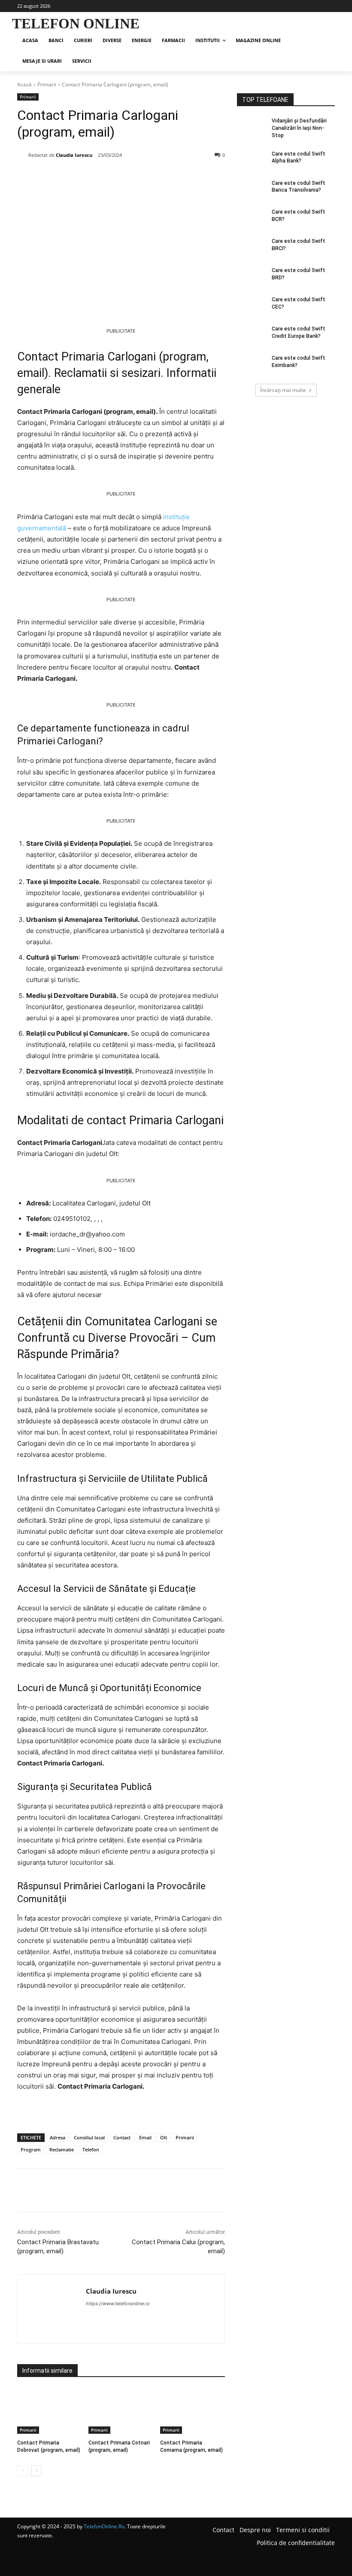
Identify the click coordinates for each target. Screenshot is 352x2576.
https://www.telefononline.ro (118, 2304)
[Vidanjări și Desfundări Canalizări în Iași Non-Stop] (252, 128)
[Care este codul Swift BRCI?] (252, 248)
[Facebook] (76, 177)
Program (31, 2149)
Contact (122, 2137)
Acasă (24, 84)
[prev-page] (23, 2471)
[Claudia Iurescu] (23, 155)
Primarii (47, 84)
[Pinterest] (116, 177)
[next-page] (36, 2471)
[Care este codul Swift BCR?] (252, 219)
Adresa (58, 2137)
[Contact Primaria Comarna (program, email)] (193, 2411)
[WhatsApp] (136, 177)
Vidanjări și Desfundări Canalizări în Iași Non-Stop (299, 128)
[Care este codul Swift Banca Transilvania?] (252, 190)
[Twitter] (96, 177)
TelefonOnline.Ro (104, 2526)
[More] (156, 177)
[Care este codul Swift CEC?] (252, 306)
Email (145, 2137)
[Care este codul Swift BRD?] (252, 277)
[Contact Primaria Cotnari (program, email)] (121, 2411)
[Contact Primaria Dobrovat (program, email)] (50, 2411)
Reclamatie (62, 2149)
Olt (164, 2137)
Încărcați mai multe (283, 390)
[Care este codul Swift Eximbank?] (252, 365)
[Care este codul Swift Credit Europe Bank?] (252, 336)
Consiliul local (89, 2137)
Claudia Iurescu (74, 155)
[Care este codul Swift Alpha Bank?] (252, 161)
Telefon (91, 2149)
